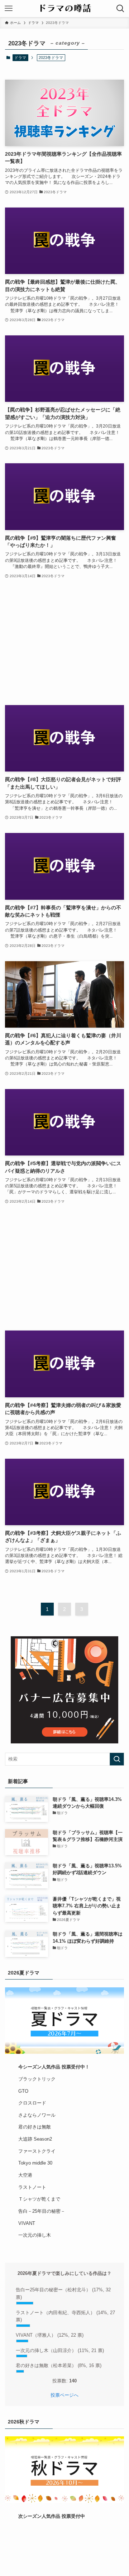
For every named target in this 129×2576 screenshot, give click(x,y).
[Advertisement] (64, 643)
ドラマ (20, 58)
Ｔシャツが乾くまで (39, 2199)
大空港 (25, 2175)
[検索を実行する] (117, 1759)
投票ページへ (64, 2395)
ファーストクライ (37, 2151)
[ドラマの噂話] (65, 9)
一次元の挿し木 (35, 2235)
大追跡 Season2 (35, 2139)
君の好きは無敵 (35, 2127)
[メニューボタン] (9, 9)
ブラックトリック (37, 2079)
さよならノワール (37, 2115)
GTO (23, 2091)
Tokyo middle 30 (35, 2163)
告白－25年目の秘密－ (42, 2211)
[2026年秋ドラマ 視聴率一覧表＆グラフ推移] (64, 2470)
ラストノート (32, 2187)
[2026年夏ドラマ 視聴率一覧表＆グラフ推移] (64, 2021)
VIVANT (27, 2223)
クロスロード (32, 2103)
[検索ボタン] (120, 9)
